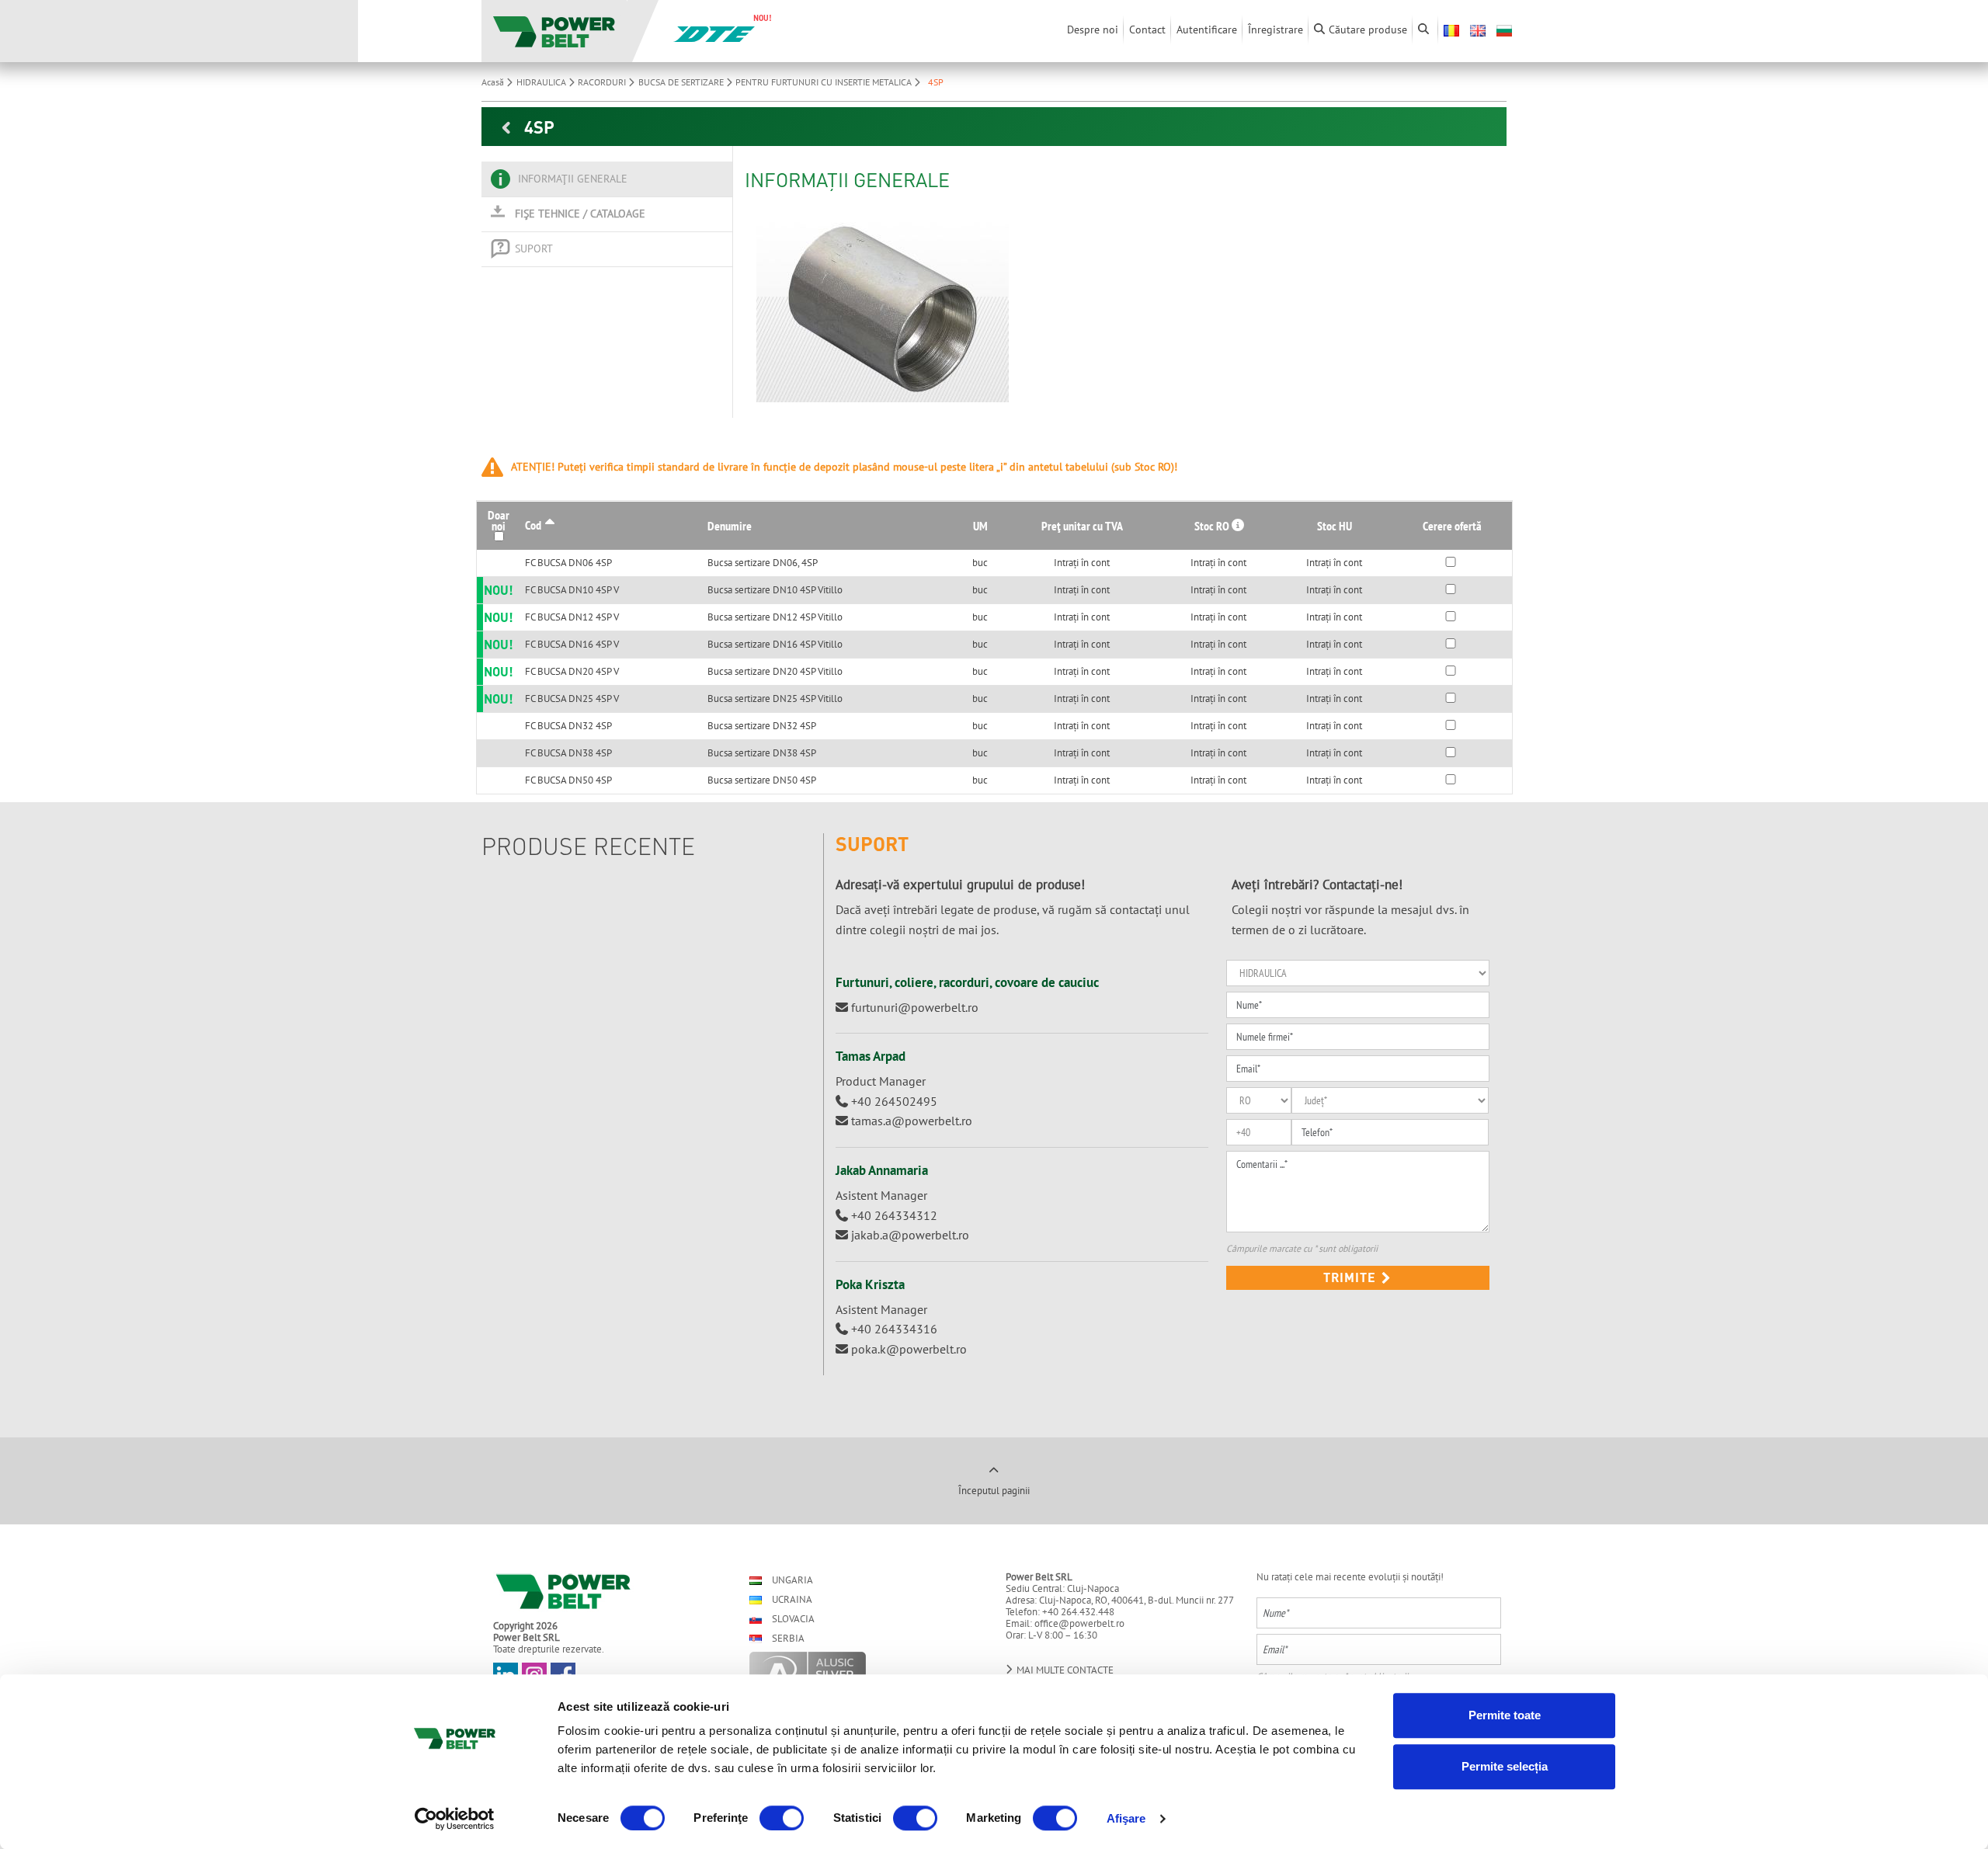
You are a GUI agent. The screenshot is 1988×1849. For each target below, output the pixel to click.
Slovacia (792, 1619)
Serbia (787, 1638)
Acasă (494, 82)
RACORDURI (603, 82)
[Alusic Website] (864, 1672)
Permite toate (1505, 1715)
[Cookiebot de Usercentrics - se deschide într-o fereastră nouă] (455, 1819)
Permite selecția (1505, 1766)
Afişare (1126, 1818)
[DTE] (714, 33)
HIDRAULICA (542, 82)
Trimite (1352, 1277)
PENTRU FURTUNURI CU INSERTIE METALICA (825, 82)
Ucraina (791, 1599)
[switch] (782, 1818)
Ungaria (791, 1580)
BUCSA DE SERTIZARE (682, 82)
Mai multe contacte (1064, 1670)
